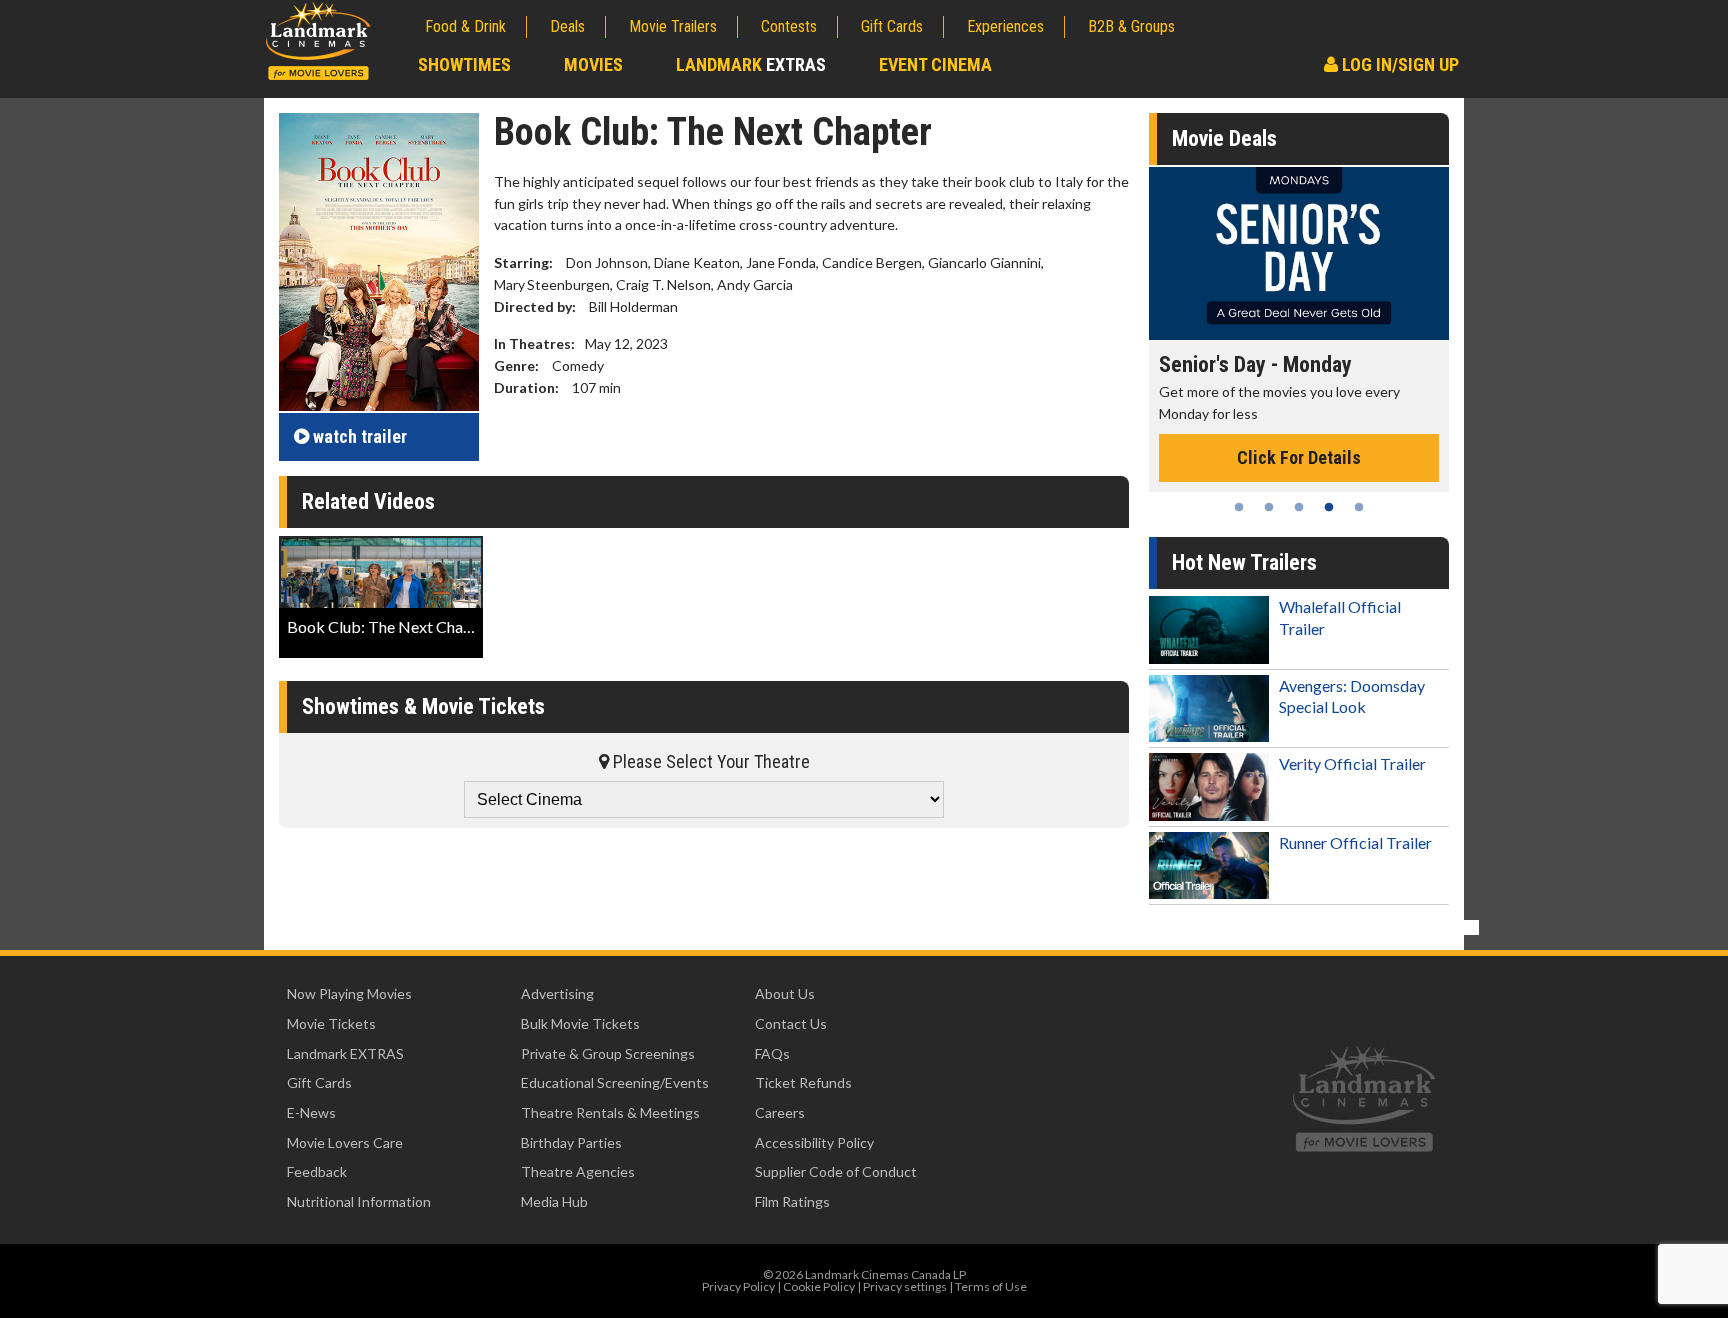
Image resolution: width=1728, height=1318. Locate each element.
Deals (567, 26)
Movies (593, 64)
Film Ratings (792, 1201)
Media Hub (554, 1201)
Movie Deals (1224, 138)
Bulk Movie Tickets (580, 1023)
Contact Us (791, 1023)
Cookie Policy (819, 1286)
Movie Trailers (673, 26)
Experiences (1005, 26)
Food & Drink (465, 26)
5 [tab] (1359, 507)
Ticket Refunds (803, 1082)
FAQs (772, 1053)
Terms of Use (991, 1286)
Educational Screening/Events (615, 1082)
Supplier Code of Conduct (836, 1171)
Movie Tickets (331, 1023)
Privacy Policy (738, 1286)
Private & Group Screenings (608, 1053)
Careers (780, 1112)
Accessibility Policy (814, 1142)
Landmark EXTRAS (345, 1053)
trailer (360, 436)
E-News (311, 1112)
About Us (785, 993)
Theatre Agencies (578, 1171)
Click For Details (1299, 457)
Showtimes (464, 64)
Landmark (751, 64)
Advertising (557, 993)
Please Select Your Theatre (709, 761)
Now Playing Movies (349, 993)
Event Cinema (935, 64)
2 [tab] (1269, 507)
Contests (789, 26)
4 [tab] (1329, 507)
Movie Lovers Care (345, 1142)
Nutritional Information (359, 1201)
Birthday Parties (571, 1142)
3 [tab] (1299, 507)
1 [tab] (1239, 507)
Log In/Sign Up (1398, 64)
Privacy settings (905, 1286)
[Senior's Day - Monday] (1299, 253)
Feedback (317, 1171)
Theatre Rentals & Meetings (610, 1112)
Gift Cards (892, 26)
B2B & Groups (1131, 26)
